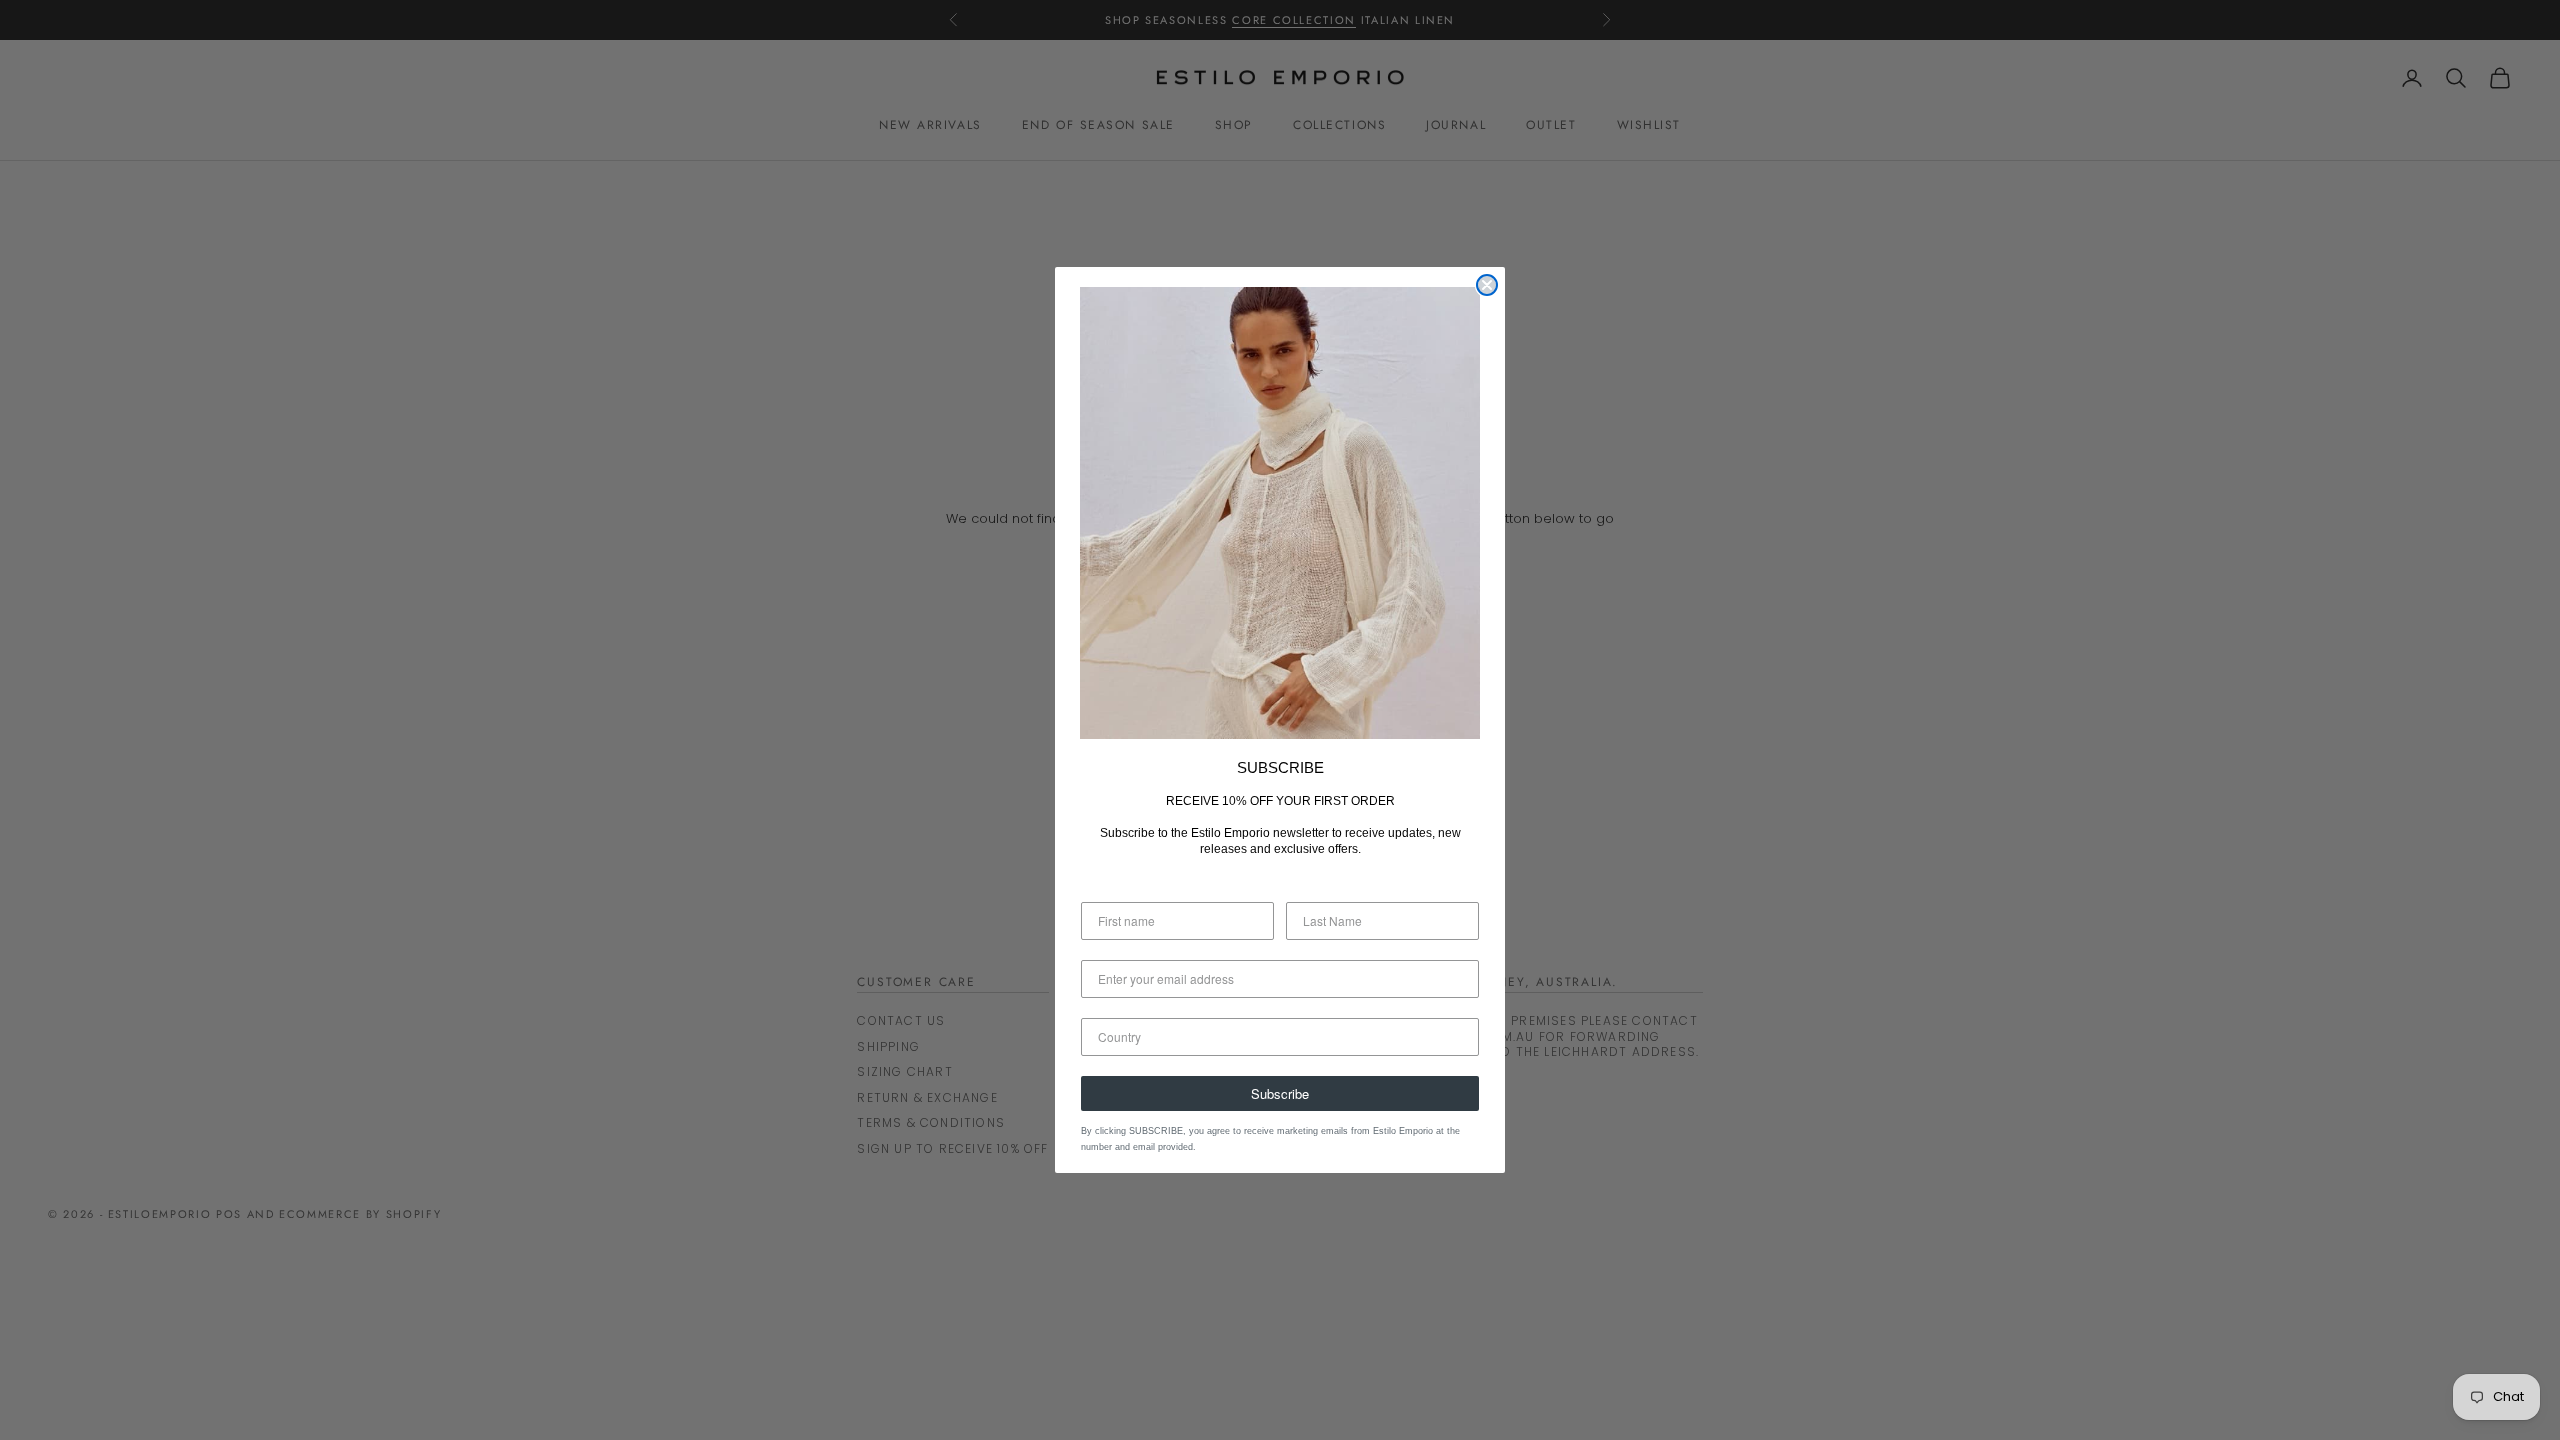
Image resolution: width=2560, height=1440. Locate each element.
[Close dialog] (1487, 285)
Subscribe (1280, 1093)
